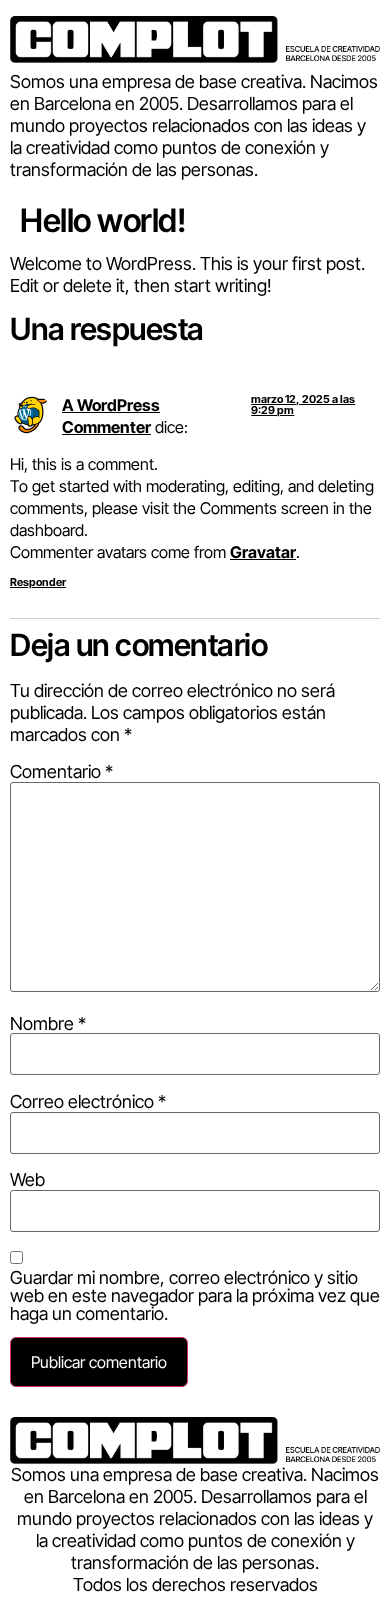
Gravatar (263, 552)
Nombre (48, 1024)
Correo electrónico (88, 1102)
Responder (38, 582)
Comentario (61, 772)
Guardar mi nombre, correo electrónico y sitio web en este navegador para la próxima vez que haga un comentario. (195, 1296)
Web (27, 1180)
